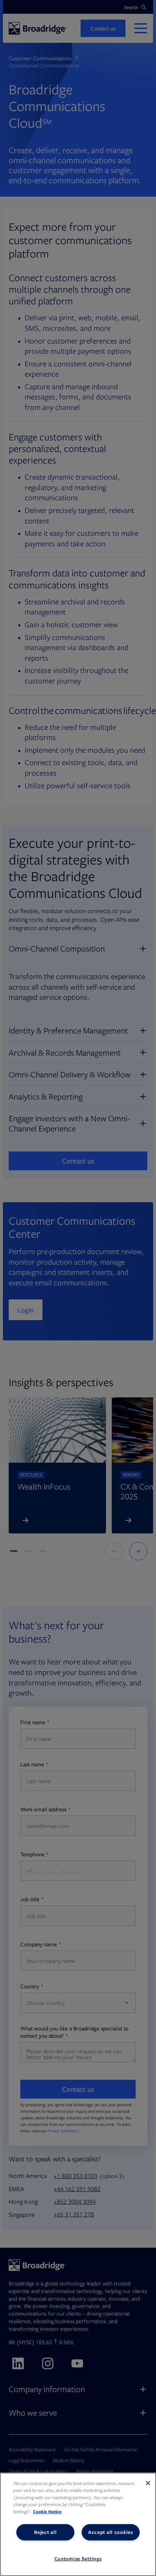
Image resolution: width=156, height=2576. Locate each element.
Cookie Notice (47, 2512)
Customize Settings (78, 2559)
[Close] (148, 2483)
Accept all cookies (111, 2532)
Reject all (45, 2532)
